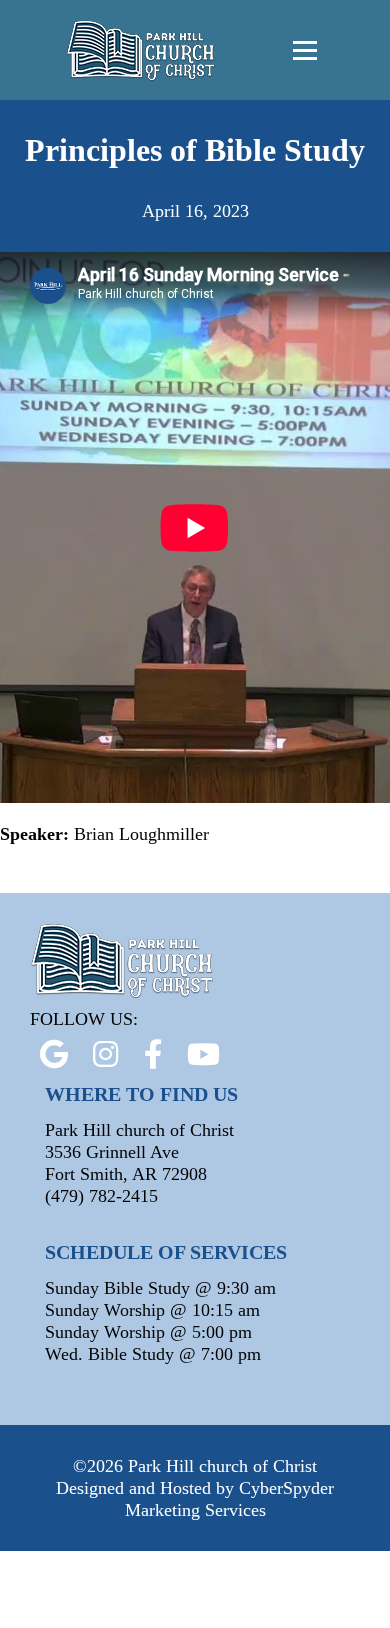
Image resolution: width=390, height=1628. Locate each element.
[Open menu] (305, 50)
